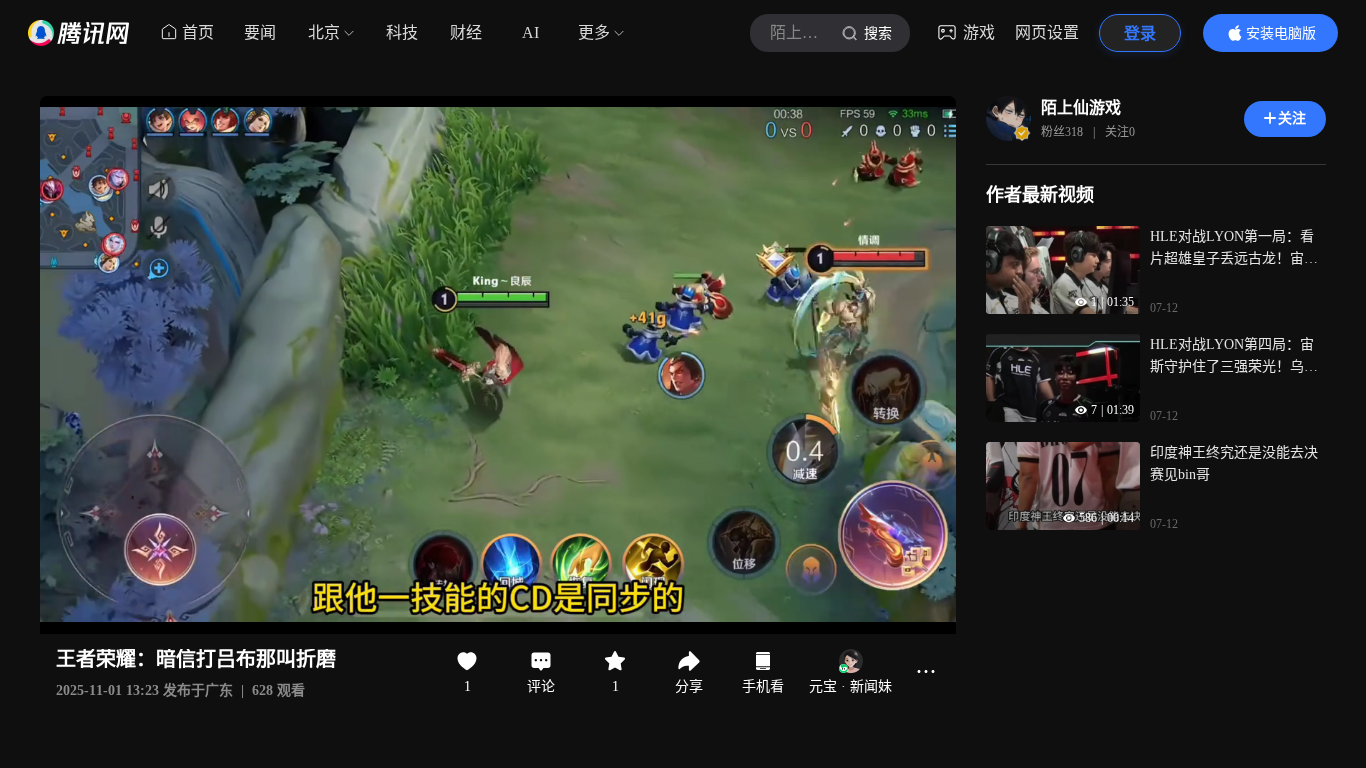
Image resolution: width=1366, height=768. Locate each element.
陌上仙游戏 (1081, 107)
